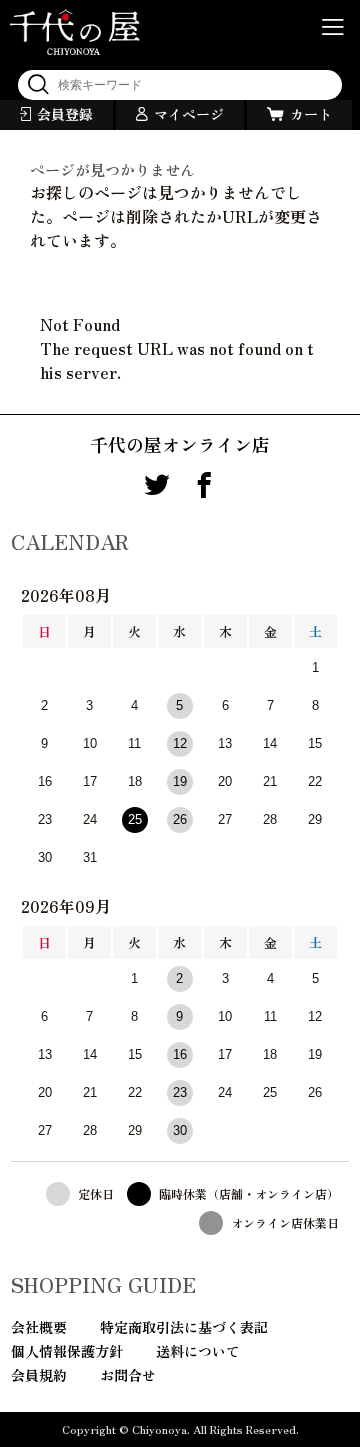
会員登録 (65, 114)
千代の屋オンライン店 (180, 444)
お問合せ (128, 1375)
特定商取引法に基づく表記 (184, 1327)
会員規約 (39, 1375)
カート (311, 114)
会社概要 (39, 1327)
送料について (198, 1351)
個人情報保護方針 (67, 1351)
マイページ (189, 114)
